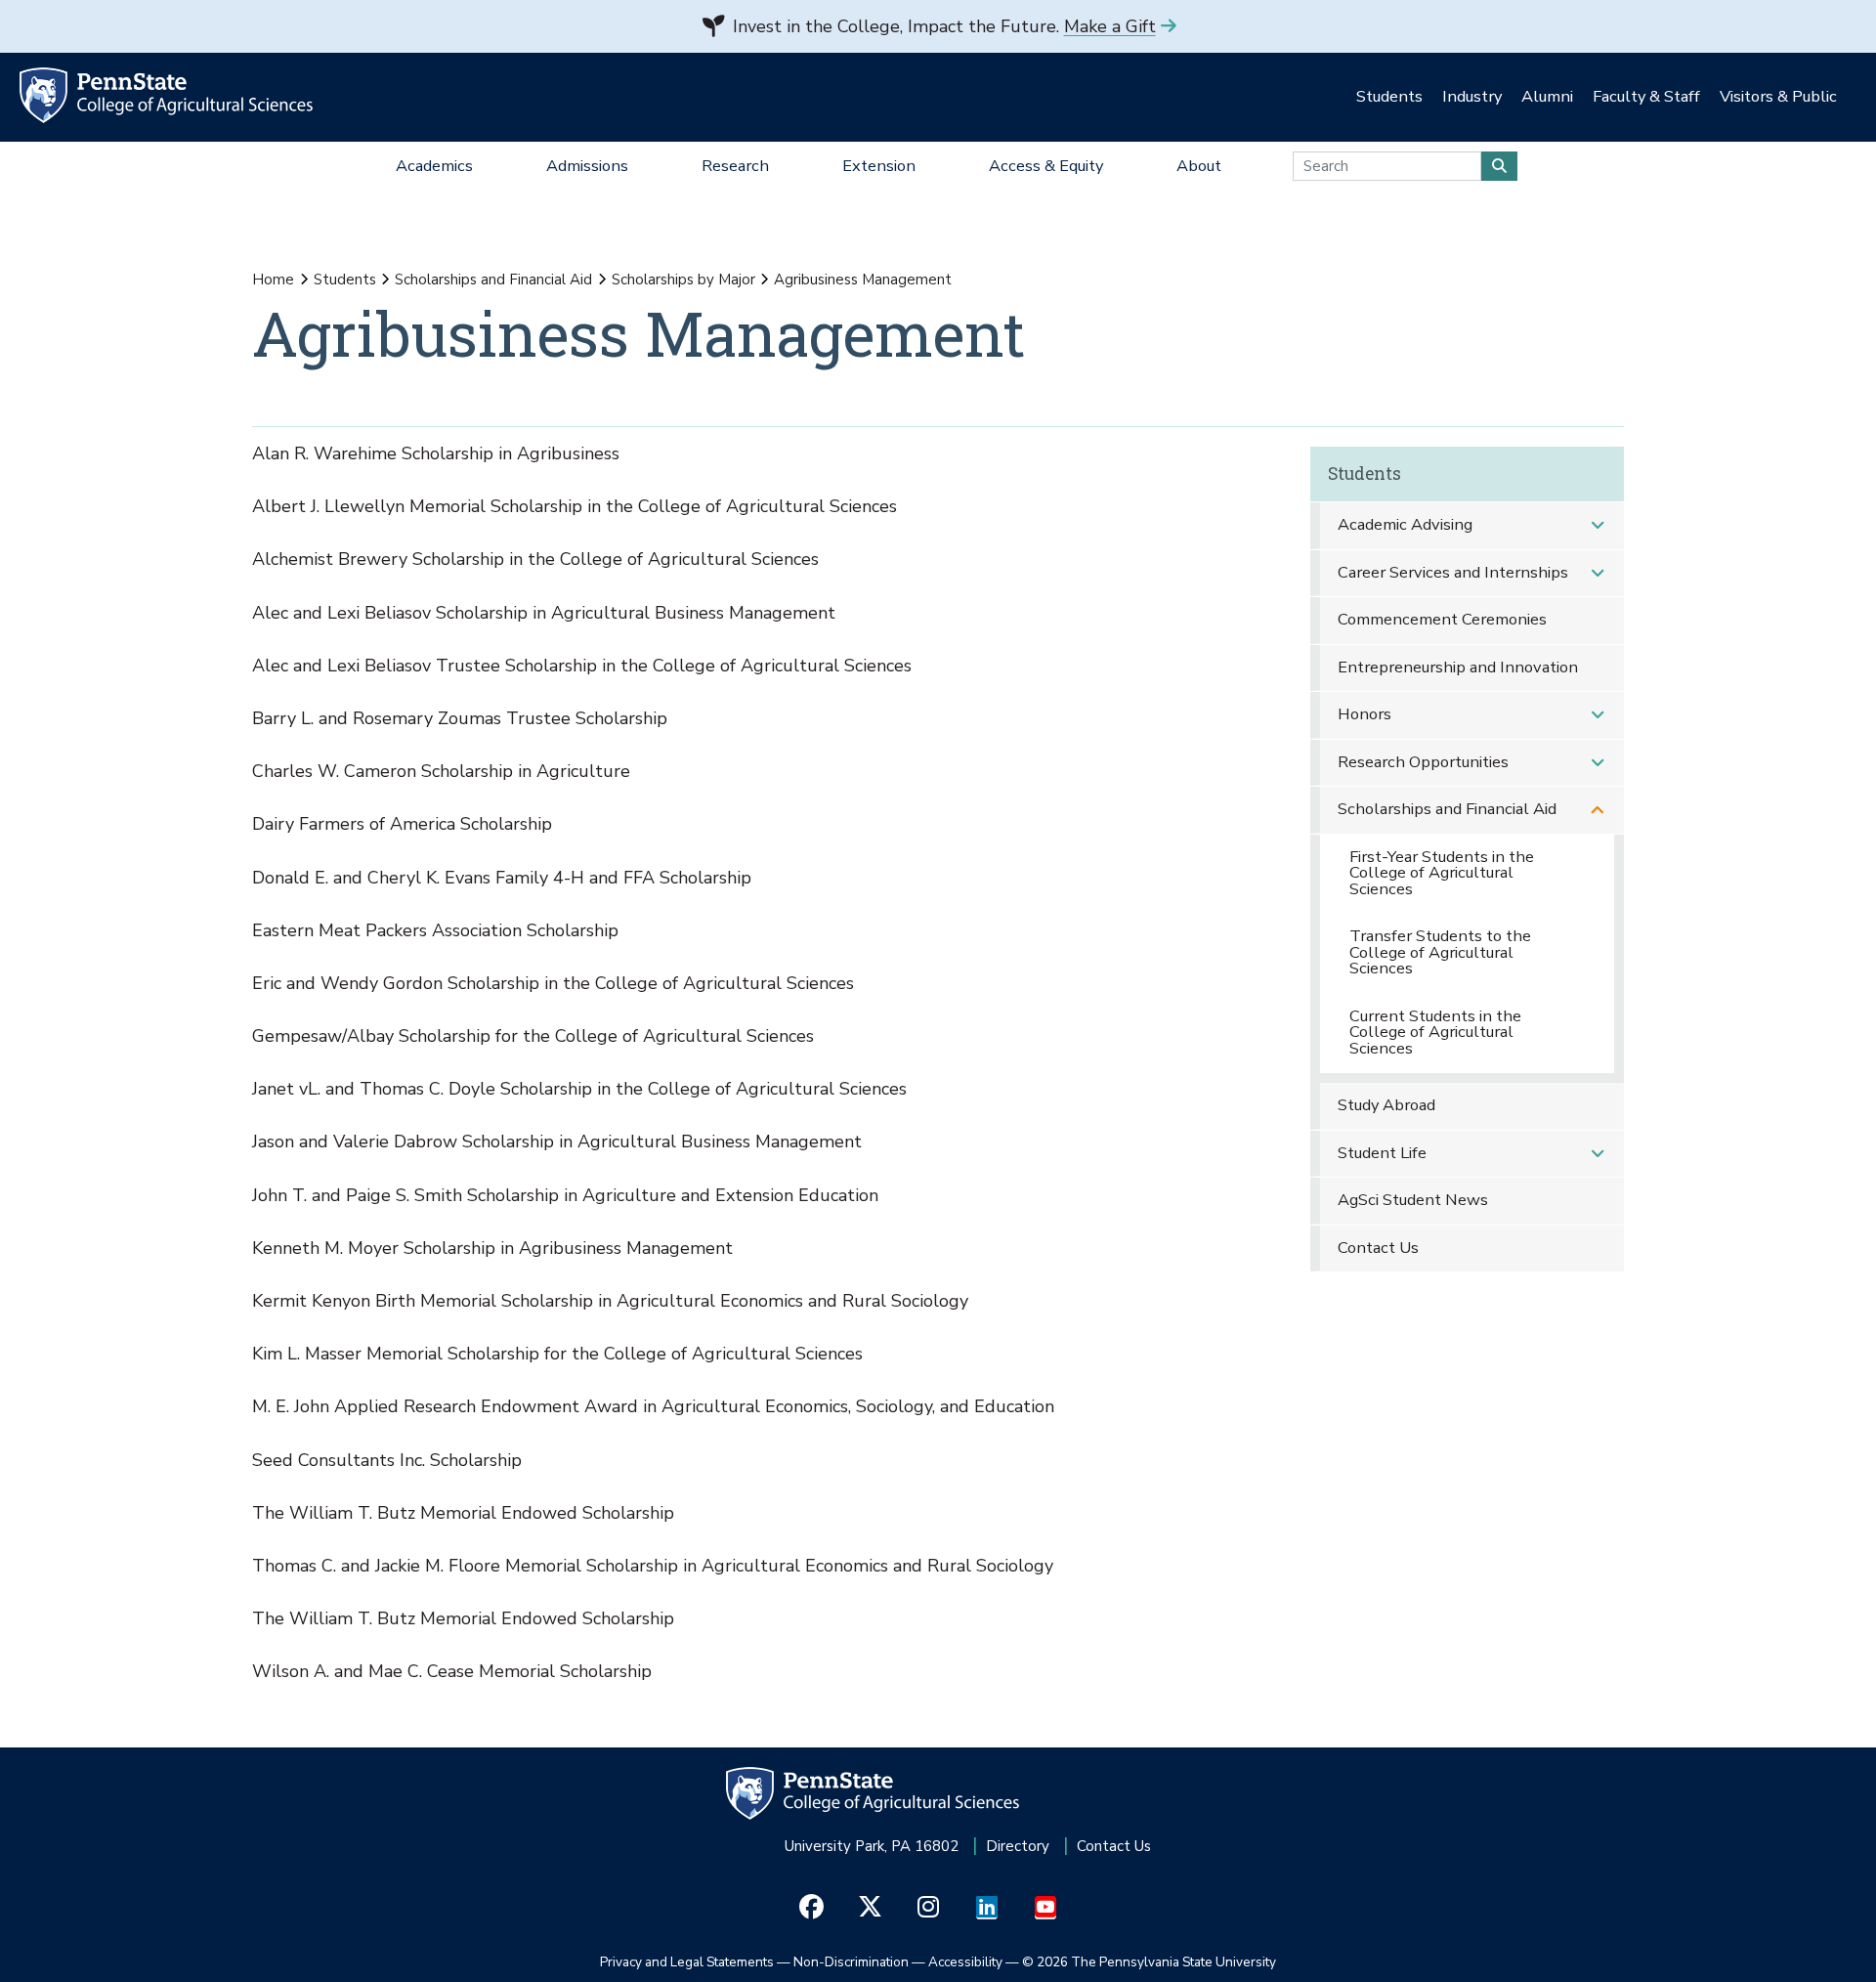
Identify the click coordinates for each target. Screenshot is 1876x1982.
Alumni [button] (1547, 96)
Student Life (1382, 1153)
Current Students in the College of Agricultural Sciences (1435, 1032)
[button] (1598, 525)
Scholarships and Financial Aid (493, 280)
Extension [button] (879, 166)
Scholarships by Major (683, 280)
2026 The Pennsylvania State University (1149, 1962)
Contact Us (1378, 1248)
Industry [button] (1472, 96)
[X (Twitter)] (870, 1907)
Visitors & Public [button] (1778, 96)
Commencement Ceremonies (1442, 619)
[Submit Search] (1499, 166)
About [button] (1199, 166)
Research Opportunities (1423, 762)
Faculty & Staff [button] (1646, 96)
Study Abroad (1386, 1105)
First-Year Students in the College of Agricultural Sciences (1442, 873)
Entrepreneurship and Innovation (1458, 667)
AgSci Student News (1413, 1200)
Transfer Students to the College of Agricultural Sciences (1440, 952)
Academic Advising (1405, 524)
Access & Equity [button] (1046, 166)
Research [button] (735, 166)
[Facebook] (811, 1907)
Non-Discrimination (851, 1962)
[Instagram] (929, 1907)
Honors (1364, 714)
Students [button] (1389, 96)
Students (345, 280)
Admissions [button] (587, 166)
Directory (1018, 1846)
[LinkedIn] (987, 1907)
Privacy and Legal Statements (687, 1962)
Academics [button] (434, 166)
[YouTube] (1046, 1907)
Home (273, 280)
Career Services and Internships (1453, 572)
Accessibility (965, 1962)
